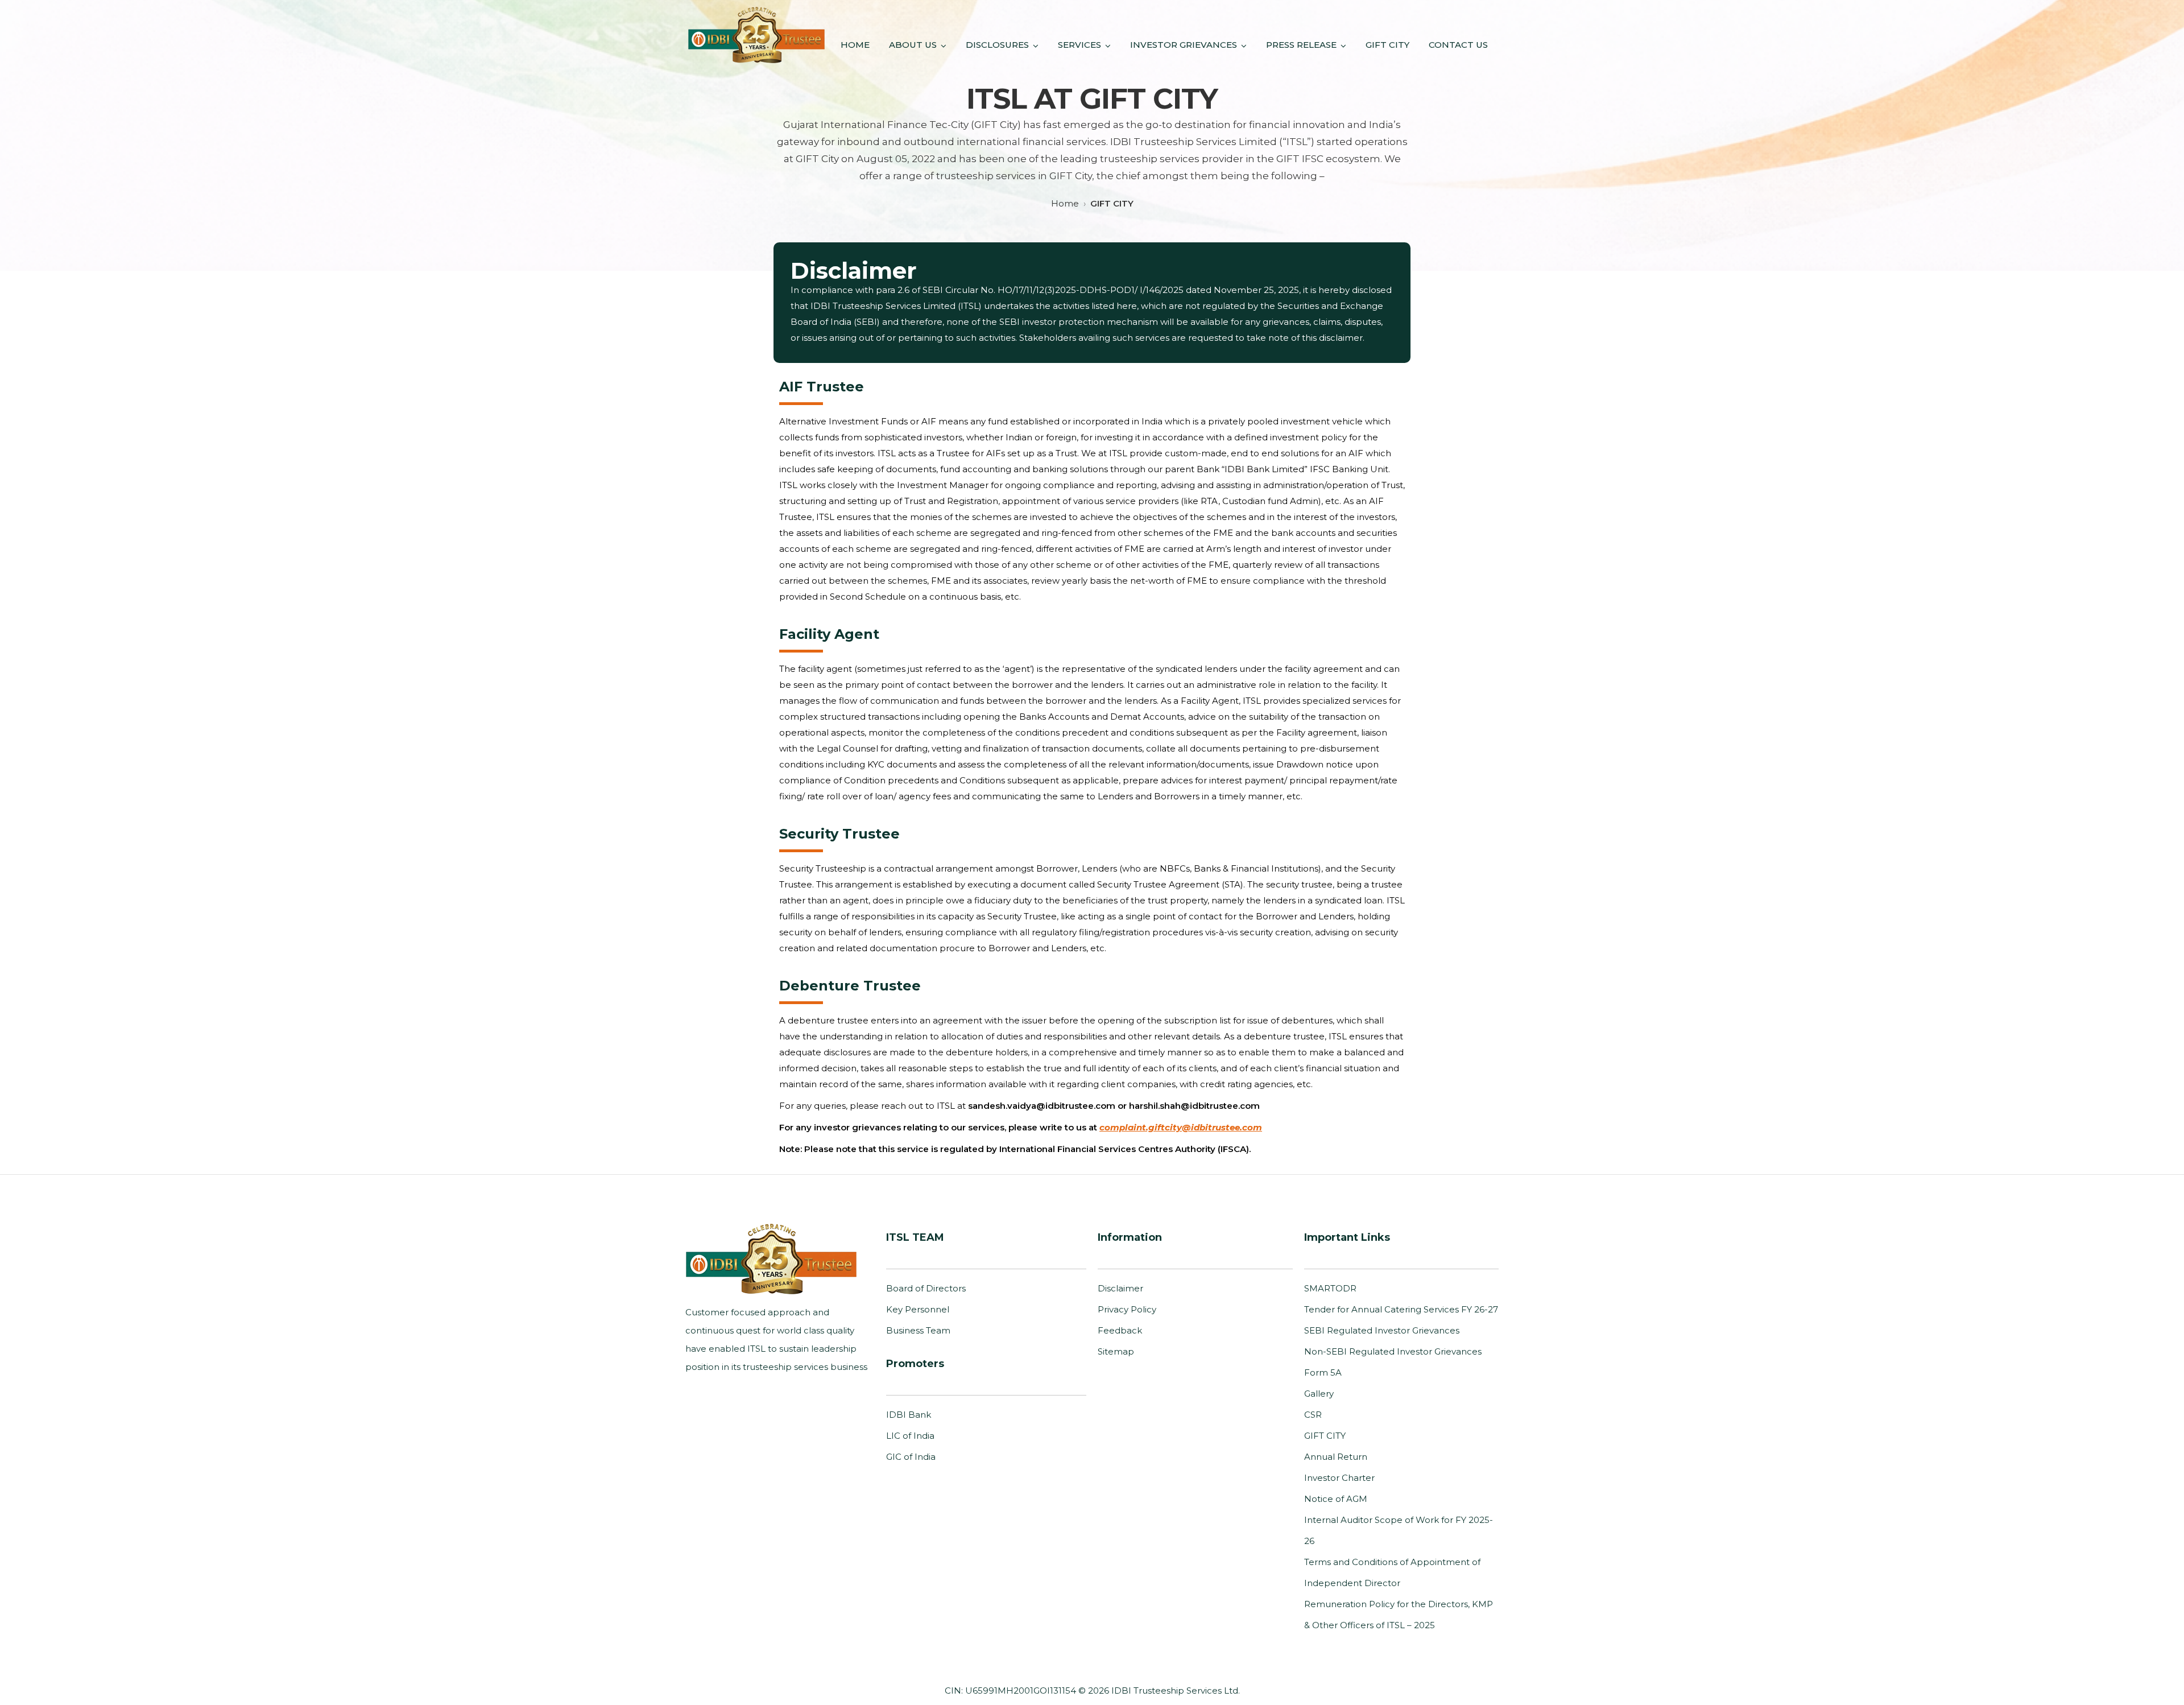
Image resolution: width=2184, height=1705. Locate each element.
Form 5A (1323, 1372)
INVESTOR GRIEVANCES (1184, 45)
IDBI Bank (909, 1415)
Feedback (1120, 1330)
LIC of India (910, 1436)
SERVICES (1079, 45)
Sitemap (1116, 1351)
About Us (913, 45)
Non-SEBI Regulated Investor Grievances (1393, 1351)
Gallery (1319, 1394)
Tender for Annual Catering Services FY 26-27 (1401, 1309)
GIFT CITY (1387, 45)
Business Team (918, 1330)
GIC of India (911, 1457)
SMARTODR (1330, 1288)
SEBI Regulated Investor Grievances (1382, 1330)
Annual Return (1336, 1457)
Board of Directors (926, 1288)
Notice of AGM (1336, 1499)
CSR (1313, 1415)
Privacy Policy (1127, 1309)
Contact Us (1458, 45)
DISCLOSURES (997, 45)
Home (855, 45)
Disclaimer (1120, 1288)
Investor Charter (1339, 1478)
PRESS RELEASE (1301, 45)
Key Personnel (918, 1309)
